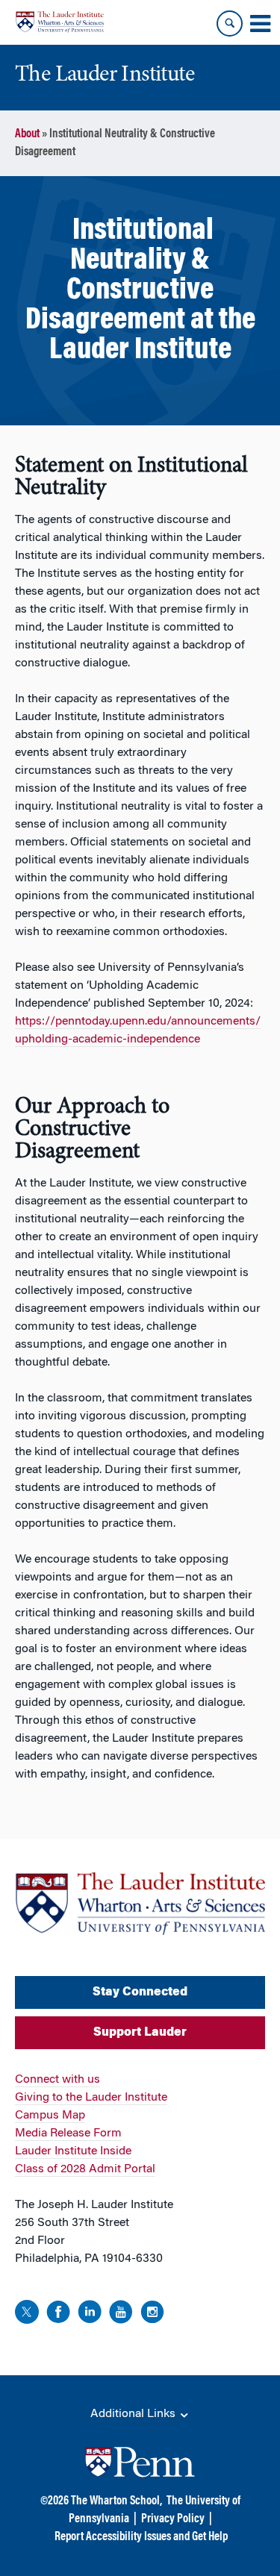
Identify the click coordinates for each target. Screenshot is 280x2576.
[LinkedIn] (90, 2314)
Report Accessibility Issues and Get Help (141, 2537)
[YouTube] (121, 2314)
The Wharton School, (116, 2501)
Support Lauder (140, 2033)
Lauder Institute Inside (73, 2151)
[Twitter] (27, 2314)
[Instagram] (152, 2314)
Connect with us (57, 2080)
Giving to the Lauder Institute (91, 2098)
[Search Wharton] (230, 24)
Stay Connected (140, 1992)
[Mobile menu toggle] (260, 24)
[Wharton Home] (60, 22)
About (27, 134)
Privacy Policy (173, 2519)
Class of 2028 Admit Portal (85, 2169)
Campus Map (50, 2116)
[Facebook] (58, 2314)
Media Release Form (68, 2133)
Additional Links (134, 2414)
